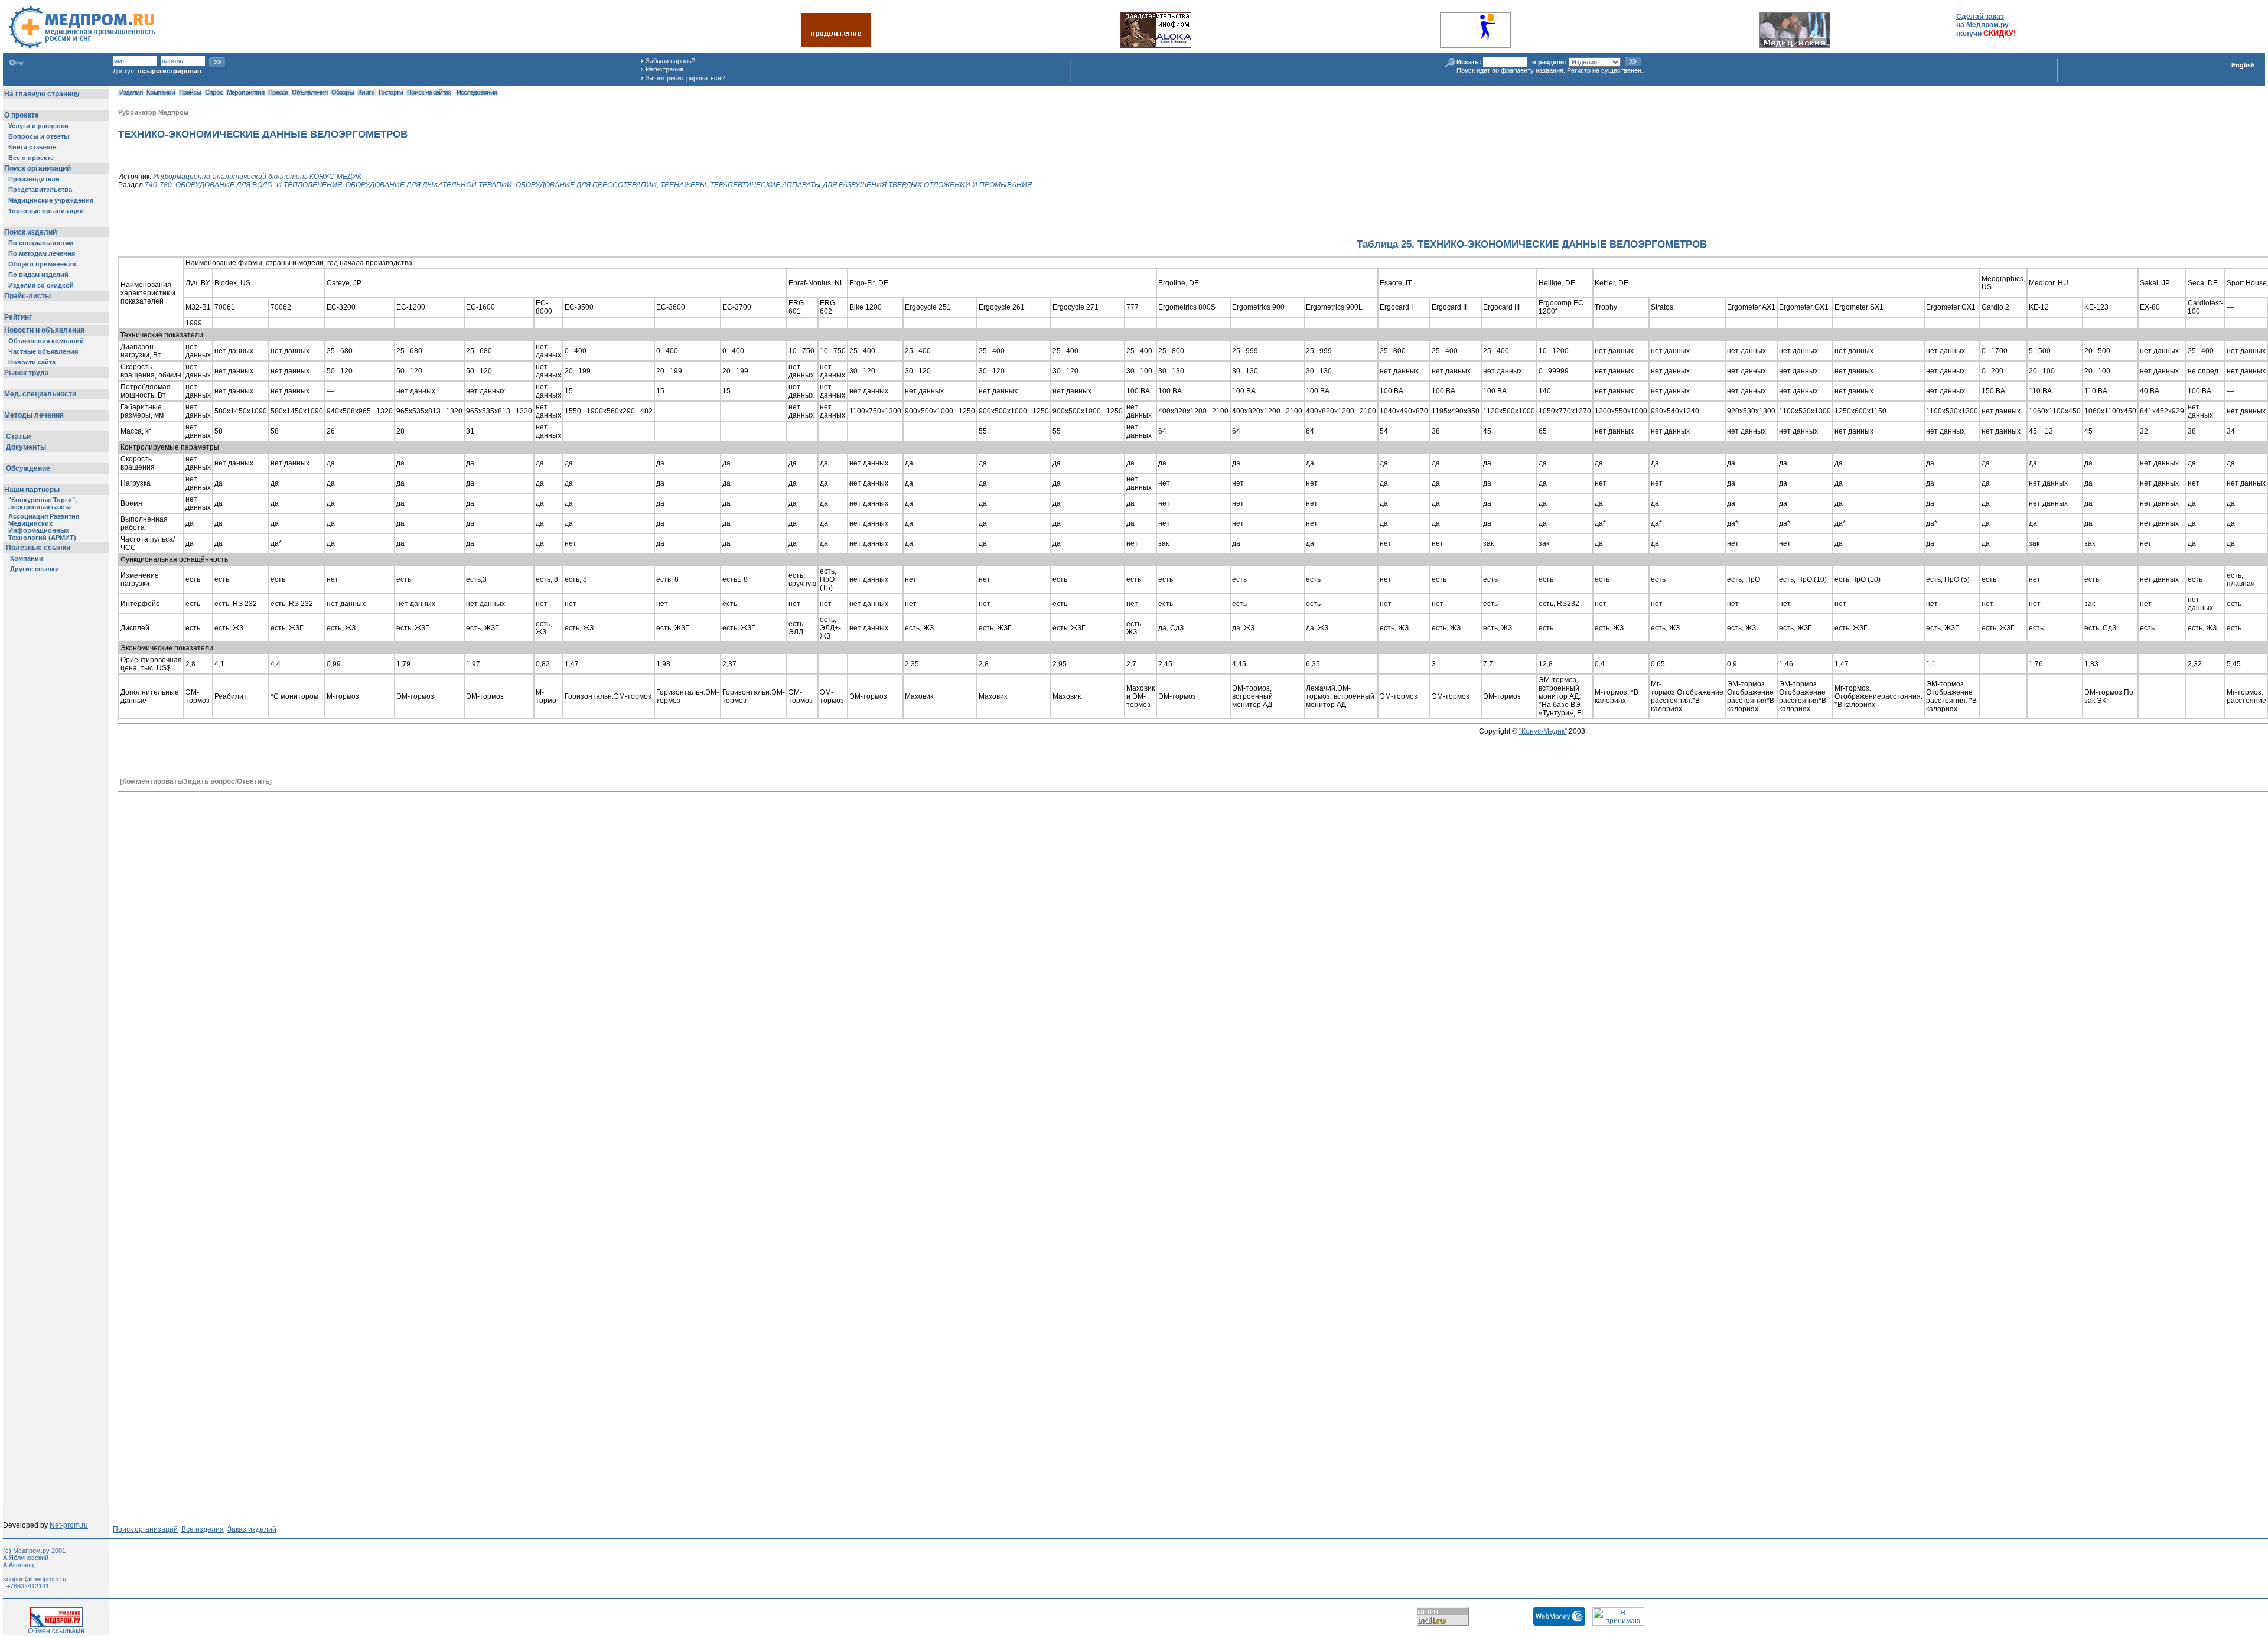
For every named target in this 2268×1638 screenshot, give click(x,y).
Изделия (131, 92)
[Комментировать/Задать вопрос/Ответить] (196, 781)
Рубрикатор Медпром (153, 112)
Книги (366, 92)
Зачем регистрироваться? (685, 78)
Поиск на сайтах (429, 92)
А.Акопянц (18, 1565)
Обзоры (343, 92)
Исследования (477, 92)
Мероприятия (245, 92)
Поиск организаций (145, 1529)
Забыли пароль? (670, 61)
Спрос (214, 92)
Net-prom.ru (69, 1525)
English (2243, 65)
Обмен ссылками (56, 1631)
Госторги (391, 92)
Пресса (278, 92)
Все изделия (203, 1529)
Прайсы (190, 92)
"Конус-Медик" (1543, 731)
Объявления (309, 92)
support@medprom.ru (35, 1579)
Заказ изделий (252, 1529)
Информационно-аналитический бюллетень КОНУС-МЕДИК (257, 177)
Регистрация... (667, 69)
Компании (161, 92)
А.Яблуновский (26, 1558)
